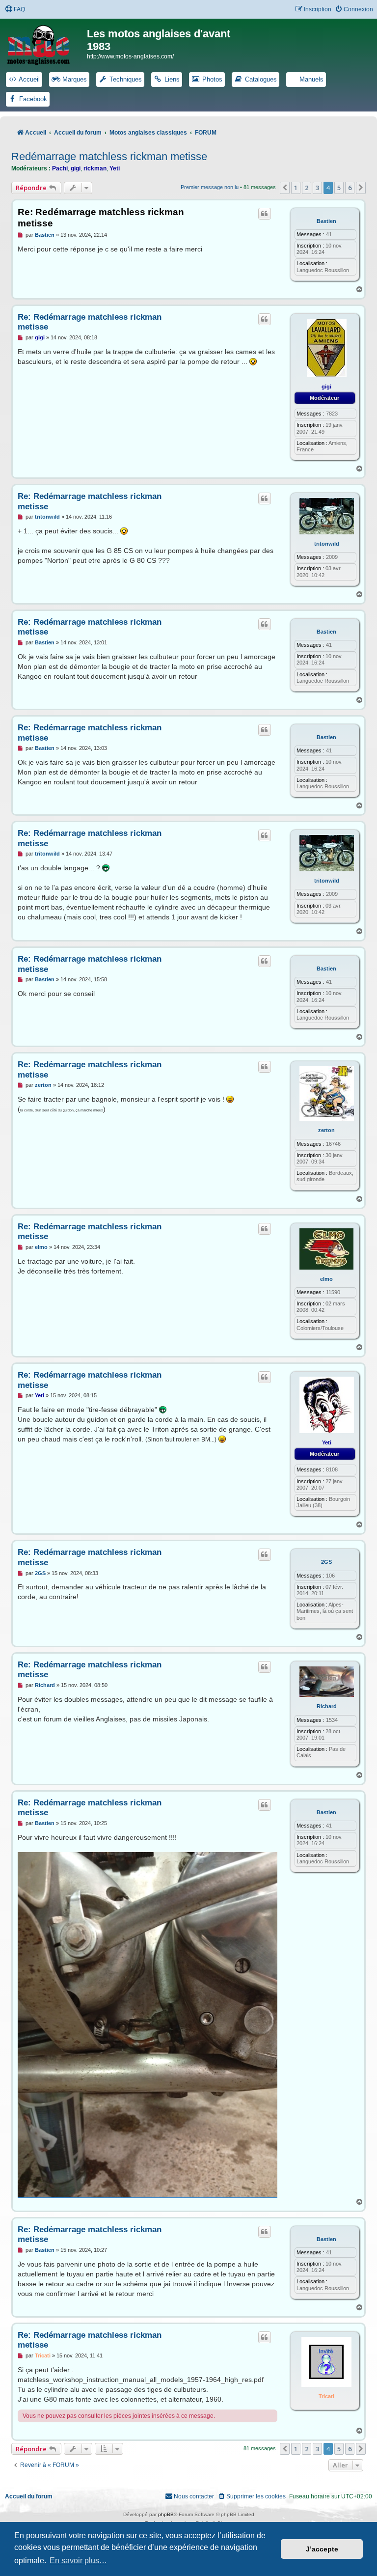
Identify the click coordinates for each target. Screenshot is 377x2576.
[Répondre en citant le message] (265, 214)
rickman (95, 168)
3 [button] (317, 188)
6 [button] (350, 188)
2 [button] (307, 188)
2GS (326, 1562)
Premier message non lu (210, 187)
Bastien (326, 221)
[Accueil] (45, 43)
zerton (326, 1130)
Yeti (115, 168)
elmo (326, 1279)
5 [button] (339, 188)
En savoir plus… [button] (78, 2561)
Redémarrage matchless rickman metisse (109, 156)
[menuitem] (15, 10)
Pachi (60, 168)
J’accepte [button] (322, 2549)
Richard (327, 1706)
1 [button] (296, 188)
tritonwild (327, 544)
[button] (285, 188)
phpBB (166, 2514)
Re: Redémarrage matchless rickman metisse (101, 218)
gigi (76, 168)
